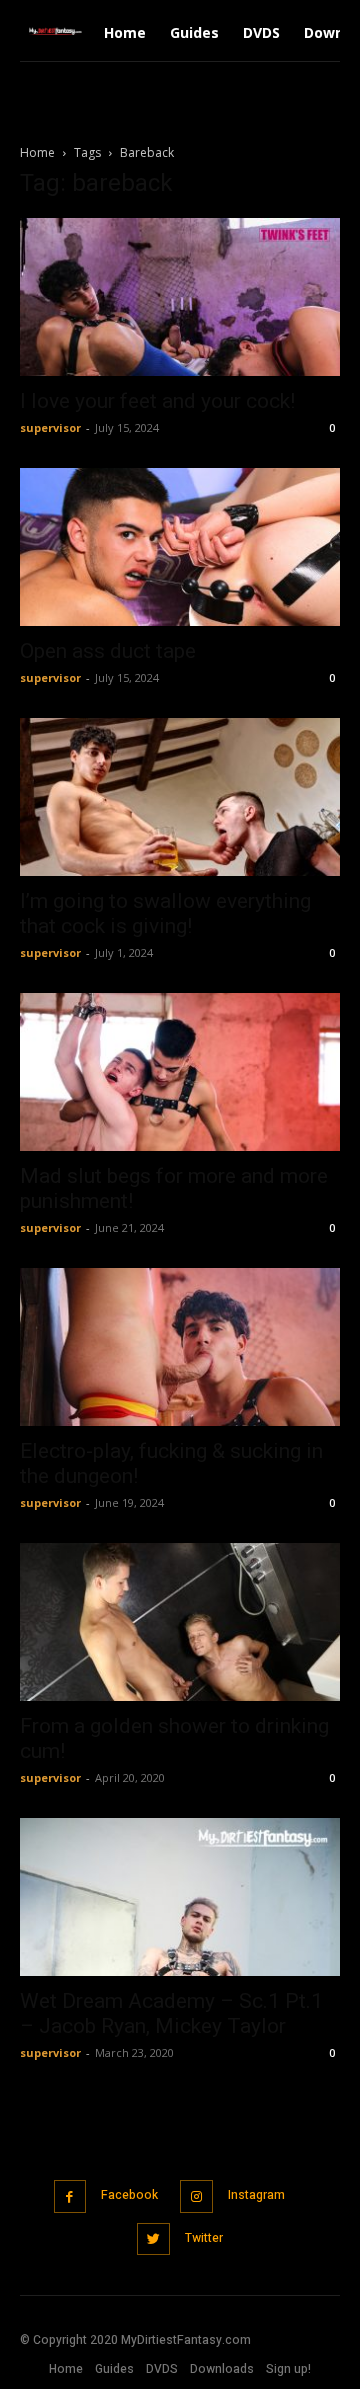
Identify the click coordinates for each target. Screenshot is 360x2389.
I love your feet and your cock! (157, 401)
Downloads (222, 2369)
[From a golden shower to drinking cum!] (180, 1622)
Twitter (204, 2238)
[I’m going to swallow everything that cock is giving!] (180, 797)
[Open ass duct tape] (180, 547)
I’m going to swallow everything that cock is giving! (165, 913)
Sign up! (288, 2369)
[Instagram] (196, 2196)
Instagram (256, 2195)
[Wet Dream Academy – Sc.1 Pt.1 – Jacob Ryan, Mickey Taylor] (180, 1897)
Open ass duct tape (108, 651)
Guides (114, 2369)
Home (37, 152)
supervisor (50, 427)
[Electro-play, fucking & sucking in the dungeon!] (180, 1347)
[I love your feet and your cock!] (180, 297)
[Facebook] (70, 2196)
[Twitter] (153, 2239)
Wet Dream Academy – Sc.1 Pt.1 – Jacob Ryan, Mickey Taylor (171, 2013)
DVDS (162, 2369)
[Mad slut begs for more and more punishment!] (180, 1072)
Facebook (129, 2195)
